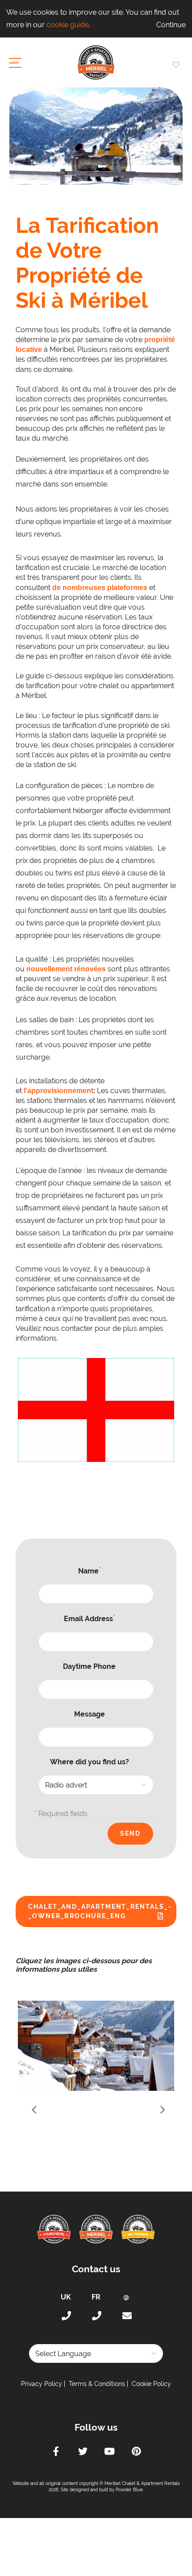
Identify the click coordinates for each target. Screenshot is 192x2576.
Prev (30, 2110)
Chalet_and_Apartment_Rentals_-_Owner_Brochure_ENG (100, 1911)
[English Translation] (96, 1410)
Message (90, 1714)
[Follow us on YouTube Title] (109, 2452)
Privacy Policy (42, 2384)
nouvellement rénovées (66, 969)
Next (162, 2110)
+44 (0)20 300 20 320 (66, 2316)
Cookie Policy (151, 2384)
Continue (171, 25)
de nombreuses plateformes (100, 588)
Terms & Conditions (97, 2384)
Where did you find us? (90, 1762)
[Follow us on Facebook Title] (56, 2452)
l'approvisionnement (58, 1091)
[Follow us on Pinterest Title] (136, 2452)
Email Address (90, 1618)
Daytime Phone (89, 1666)
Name (90, 1571)
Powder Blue (129, 2490)
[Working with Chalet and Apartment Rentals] (98, 2046)
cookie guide (68, 25)
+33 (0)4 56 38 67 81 (96, 2316)
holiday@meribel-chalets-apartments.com (126, 2316)
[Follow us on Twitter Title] (83, 2452)
